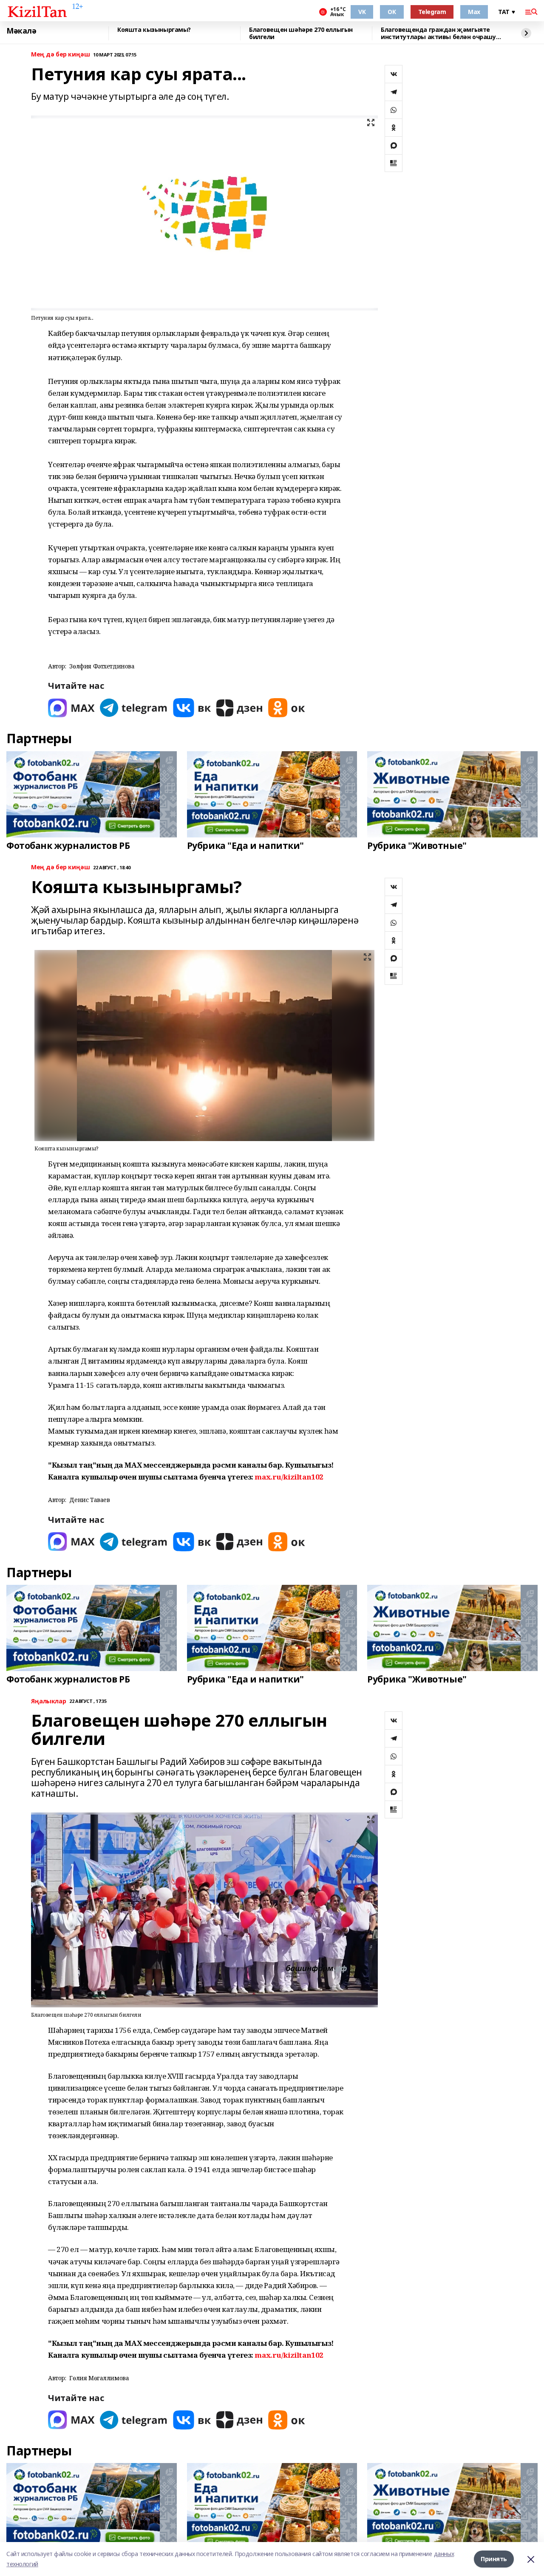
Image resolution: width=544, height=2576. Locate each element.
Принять (494, 2559)
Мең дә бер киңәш (60, 55)
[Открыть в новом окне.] (71, 708)
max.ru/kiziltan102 (289, 1477)
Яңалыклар (48, 1701)
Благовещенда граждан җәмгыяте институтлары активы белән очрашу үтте (438, 33)
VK (362, 12)
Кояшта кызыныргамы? (154, 30)
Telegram (432, 12)
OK (392, 12)
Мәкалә (21, 31)
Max (474, 12)
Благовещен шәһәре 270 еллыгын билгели (301, 33)
